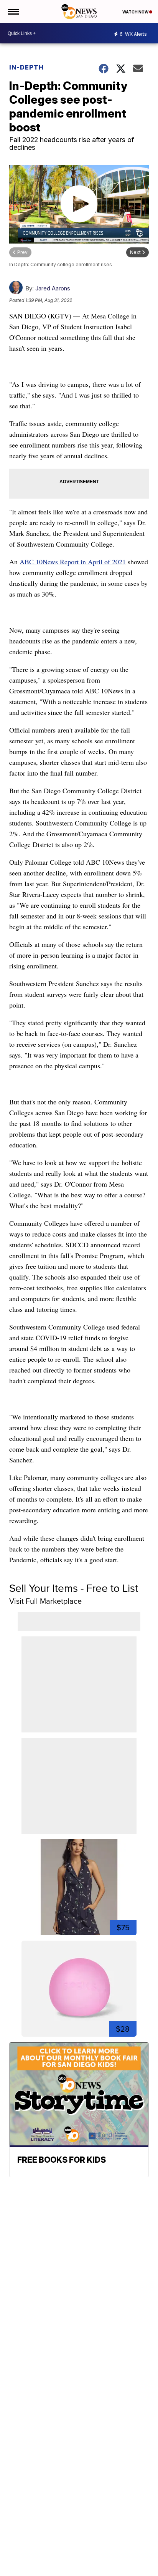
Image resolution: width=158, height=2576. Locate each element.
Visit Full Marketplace (45, 1601)
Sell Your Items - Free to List (74, 1588)
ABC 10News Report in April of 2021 (73, 562)
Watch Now (136, 12)
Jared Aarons (53, 288)
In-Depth (26, 67)
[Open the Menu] (13, 12)
